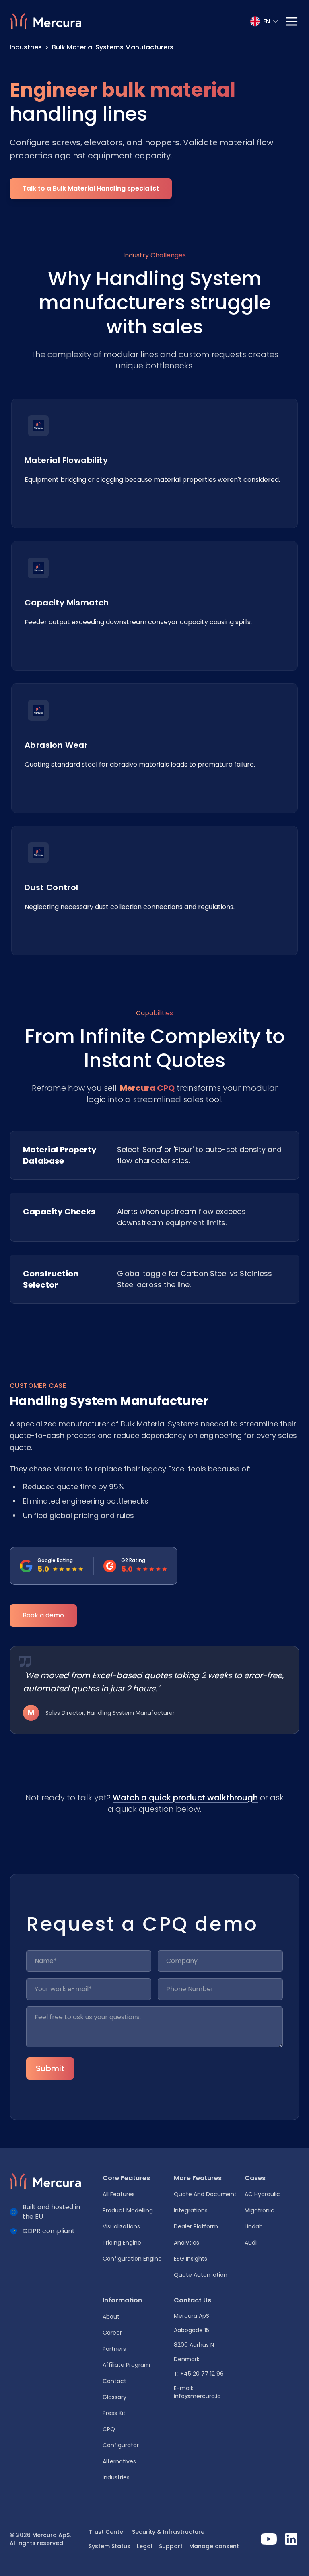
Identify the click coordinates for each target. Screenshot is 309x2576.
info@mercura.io (197, 2396)
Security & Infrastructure (168, 2532)
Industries (26, 47)
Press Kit (114, 2413)
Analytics (186, 2243)
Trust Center (107, 2532)
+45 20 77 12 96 (202, 2374)
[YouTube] (269, 2539)
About (111, 2317)
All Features (119, 2194)
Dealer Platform (196, 2226)
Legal (145, 2546)
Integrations (191, 2210)
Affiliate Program (126, 2365)
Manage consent (214, 2546)
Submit (50, 2068)
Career (112, 2333)
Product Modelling (128, 2210)
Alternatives (119, 2461)
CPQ (109, 2429)
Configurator (121, 2445)
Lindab (254, 2226)
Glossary (114, 2397)
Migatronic (260, 2210)
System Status (109, 2546)
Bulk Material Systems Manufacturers (113, 47)
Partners (114, 2349)
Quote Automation (201, 2275)
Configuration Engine (132, 2259)
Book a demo (43, 1615)
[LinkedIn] (291, 2539)
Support (171, 2546)
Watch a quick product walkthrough (185, 1798)
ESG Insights (191, 2259)
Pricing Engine (122, 2243)
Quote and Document (205, 2194)
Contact (114, 2381)
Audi (251, 2243)
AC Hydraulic (262, 2194)
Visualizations (121, 2226)
